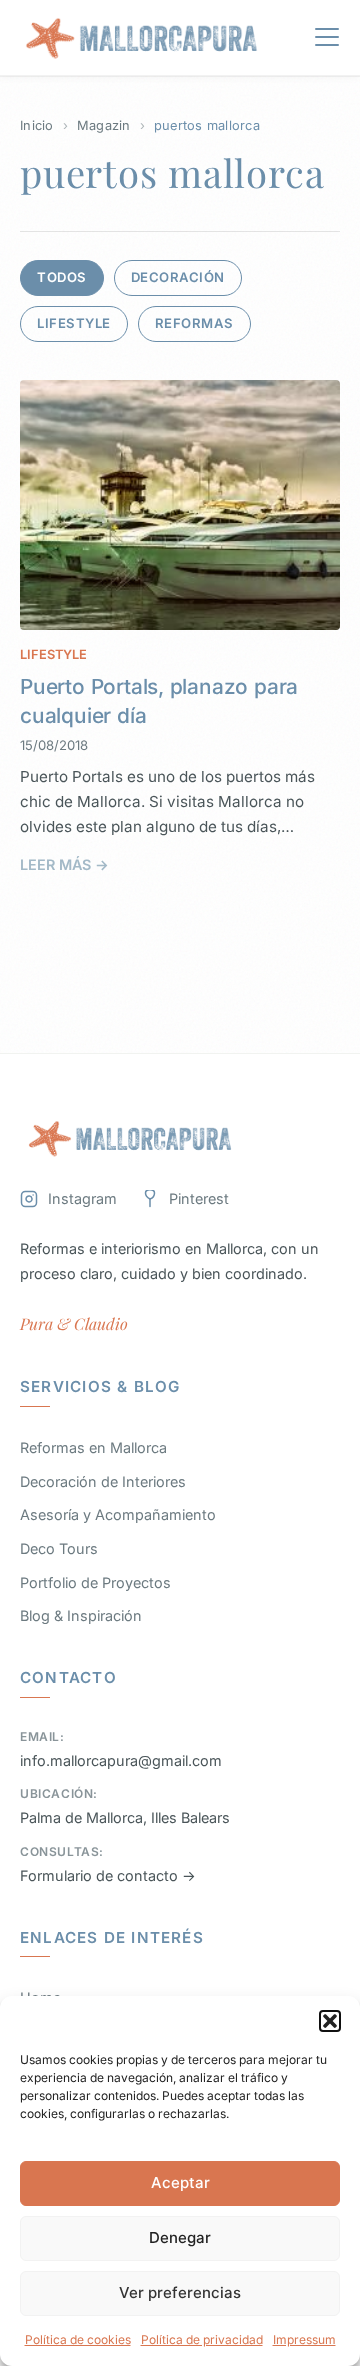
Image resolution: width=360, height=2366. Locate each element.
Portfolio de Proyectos (95, 1582)
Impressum (304, 2339)
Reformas (194, 323)
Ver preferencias (180, 2292)
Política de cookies (78, 2339)
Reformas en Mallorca (93, 1447)
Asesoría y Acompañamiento (118, 1514)
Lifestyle (74, 323)
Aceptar (180, 2182)
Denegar (180, 2237)
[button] (330, 2021)
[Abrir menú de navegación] (327, 41)
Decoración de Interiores (103, 1481)
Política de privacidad (202, 2339)
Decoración (178, 277)
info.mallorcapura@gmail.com (121, 1760)
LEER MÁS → (64, 864)
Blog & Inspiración (81, 1615)
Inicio (37, 125)
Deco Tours (59, 1548)
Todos (62, 277)
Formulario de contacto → (108, 1875)
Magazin (104, 125)
